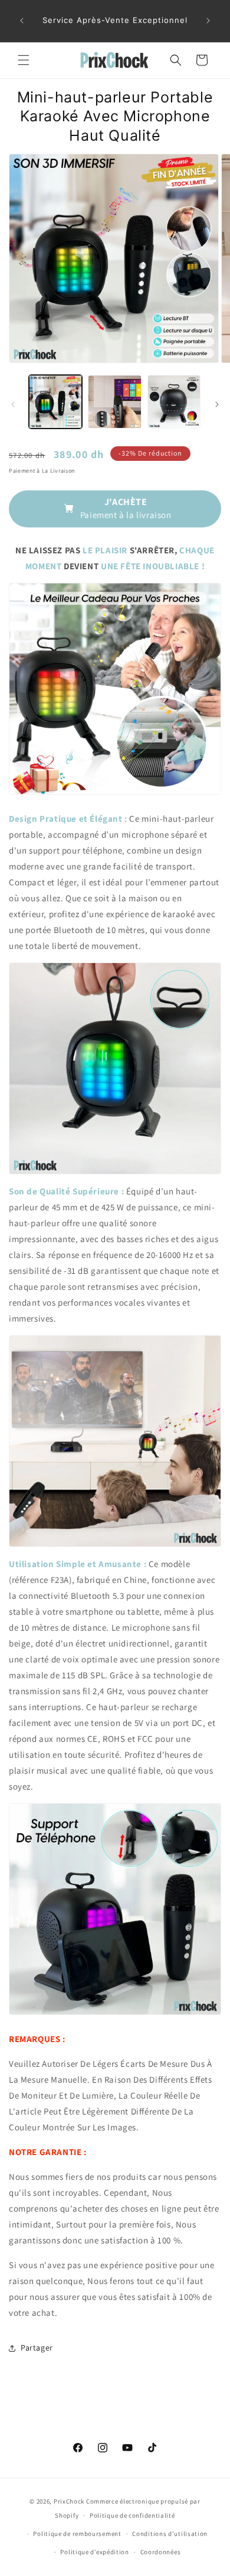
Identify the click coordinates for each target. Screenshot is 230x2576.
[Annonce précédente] (22, 21)
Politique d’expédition (94, 2552)
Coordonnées (161, 2552)
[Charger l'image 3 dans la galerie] (174, 401)
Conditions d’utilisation (170, 2534)
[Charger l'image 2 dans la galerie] (114, 401)
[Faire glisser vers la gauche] (13, 404)
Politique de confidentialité (132, 2515)
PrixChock (69, 2501)
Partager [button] (37, 2348)
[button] (24, 60)
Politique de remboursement (77, 2534)
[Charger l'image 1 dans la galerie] (55, 401)
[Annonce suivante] (208, 21)
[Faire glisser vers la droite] (217, 404)
